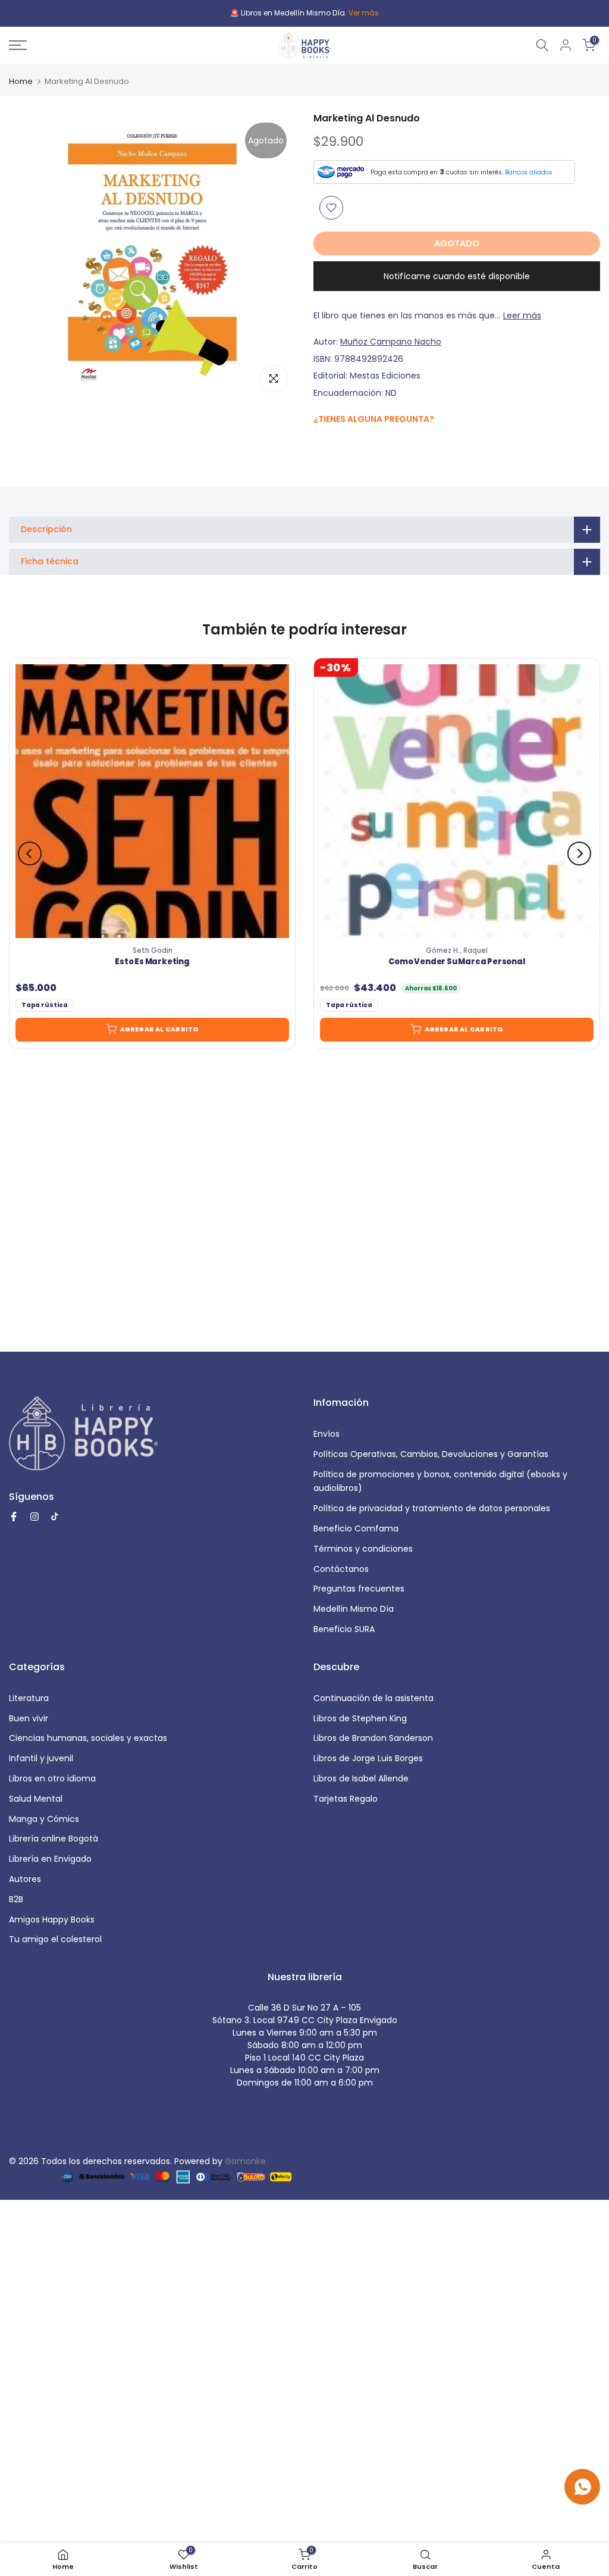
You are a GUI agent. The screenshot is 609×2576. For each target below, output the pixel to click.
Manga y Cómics (44, 1819)
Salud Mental (36, 1799)
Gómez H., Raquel (457, 951)
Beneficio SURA (344, 1629)
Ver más (364, 13)
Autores (25, 1879)
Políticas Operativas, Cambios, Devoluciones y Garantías (431, 1454)
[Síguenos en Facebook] (320, 445)
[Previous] (30, 854)
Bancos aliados (529, 172)
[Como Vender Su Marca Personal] (457, 801)
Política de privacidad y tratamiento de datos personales (432, 1508)
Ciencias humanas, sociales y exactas (88, 1738)
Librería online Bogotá (54, 1839)
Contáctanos (341, 1569)
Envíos (327, 1434)
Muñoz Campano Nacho (391, 342)
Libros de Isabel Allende (361, 1778)
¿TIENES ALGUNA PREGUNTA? (374, 419)
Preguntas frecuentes (359, 1589)
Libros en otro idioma (52, 1778)
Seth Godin (153, 951)
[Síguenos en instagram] (343, 444)
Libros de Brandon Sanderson (373, 1738)
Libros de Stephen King (360, 1718)
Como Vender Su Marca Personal (456, 962)
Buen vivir (29, 1718)
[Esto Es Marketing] (152, 801)
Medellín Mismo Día (354, 1609)
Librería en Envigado (50, 1859)
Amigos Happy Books (52, 1920)
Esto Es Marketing (152, 962)
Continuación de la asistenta (373, 1698)
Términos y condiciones (363, 1549)
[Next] (579, 854)
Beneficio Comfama (356, 1528)
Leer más (522, 315)
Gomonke (245, 2161)
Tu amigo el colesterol (55, 1939)
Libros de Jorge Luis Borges (368, 1758)
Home (21, 81)
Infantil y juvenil (41, 1758)
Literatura (29, 1698)
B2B (16, 1899)
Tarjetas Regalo (346, 1799)
